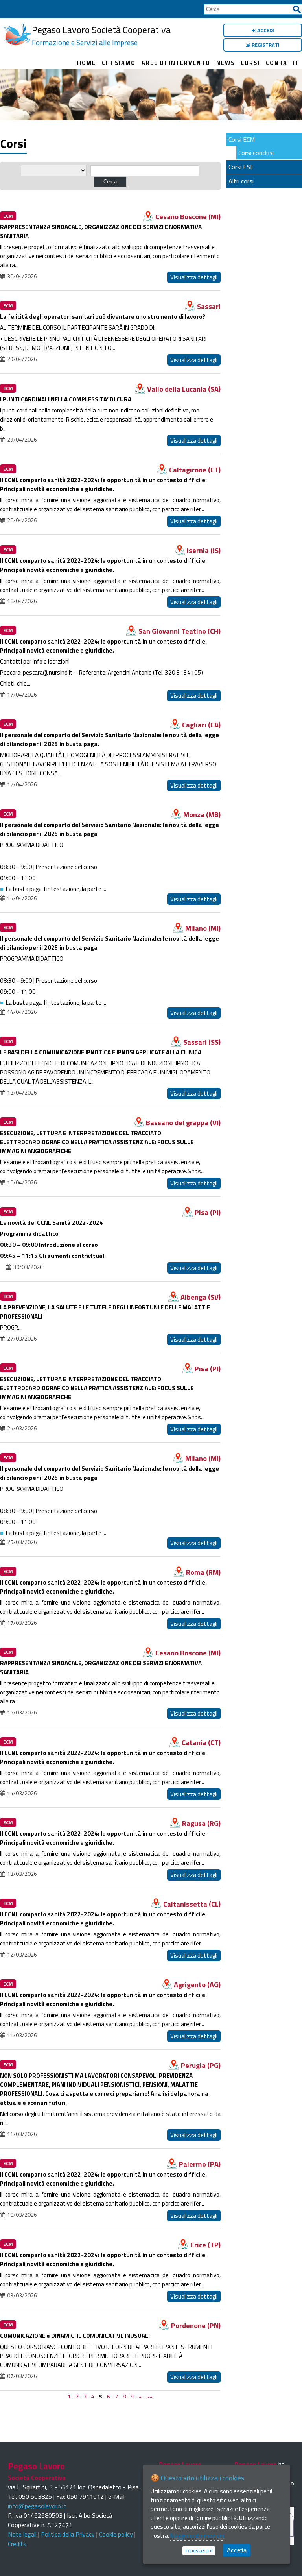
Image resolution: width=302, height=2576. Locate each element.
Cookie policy (116, 2534)
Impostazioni (199, 2551)
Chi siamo (119, 63)
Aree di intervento (176, 63)
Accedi (265, 30)
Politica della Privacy (68, 2534)
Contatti (282, 63)
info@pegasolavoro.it (37, 2506)
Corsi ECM (242, 139)
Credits (17, 2544)
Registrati (265, 45)
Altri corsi (241, 181)
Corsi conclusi (256, 153)
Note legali (22, 2534)
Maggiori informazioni (197, 2536)
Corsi (250, 63)
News (226, 63)
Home (87, 63)
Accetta (237, 2550)
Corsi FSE (241, 167)
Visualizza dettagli (194, 277)
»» (149, 2397)
